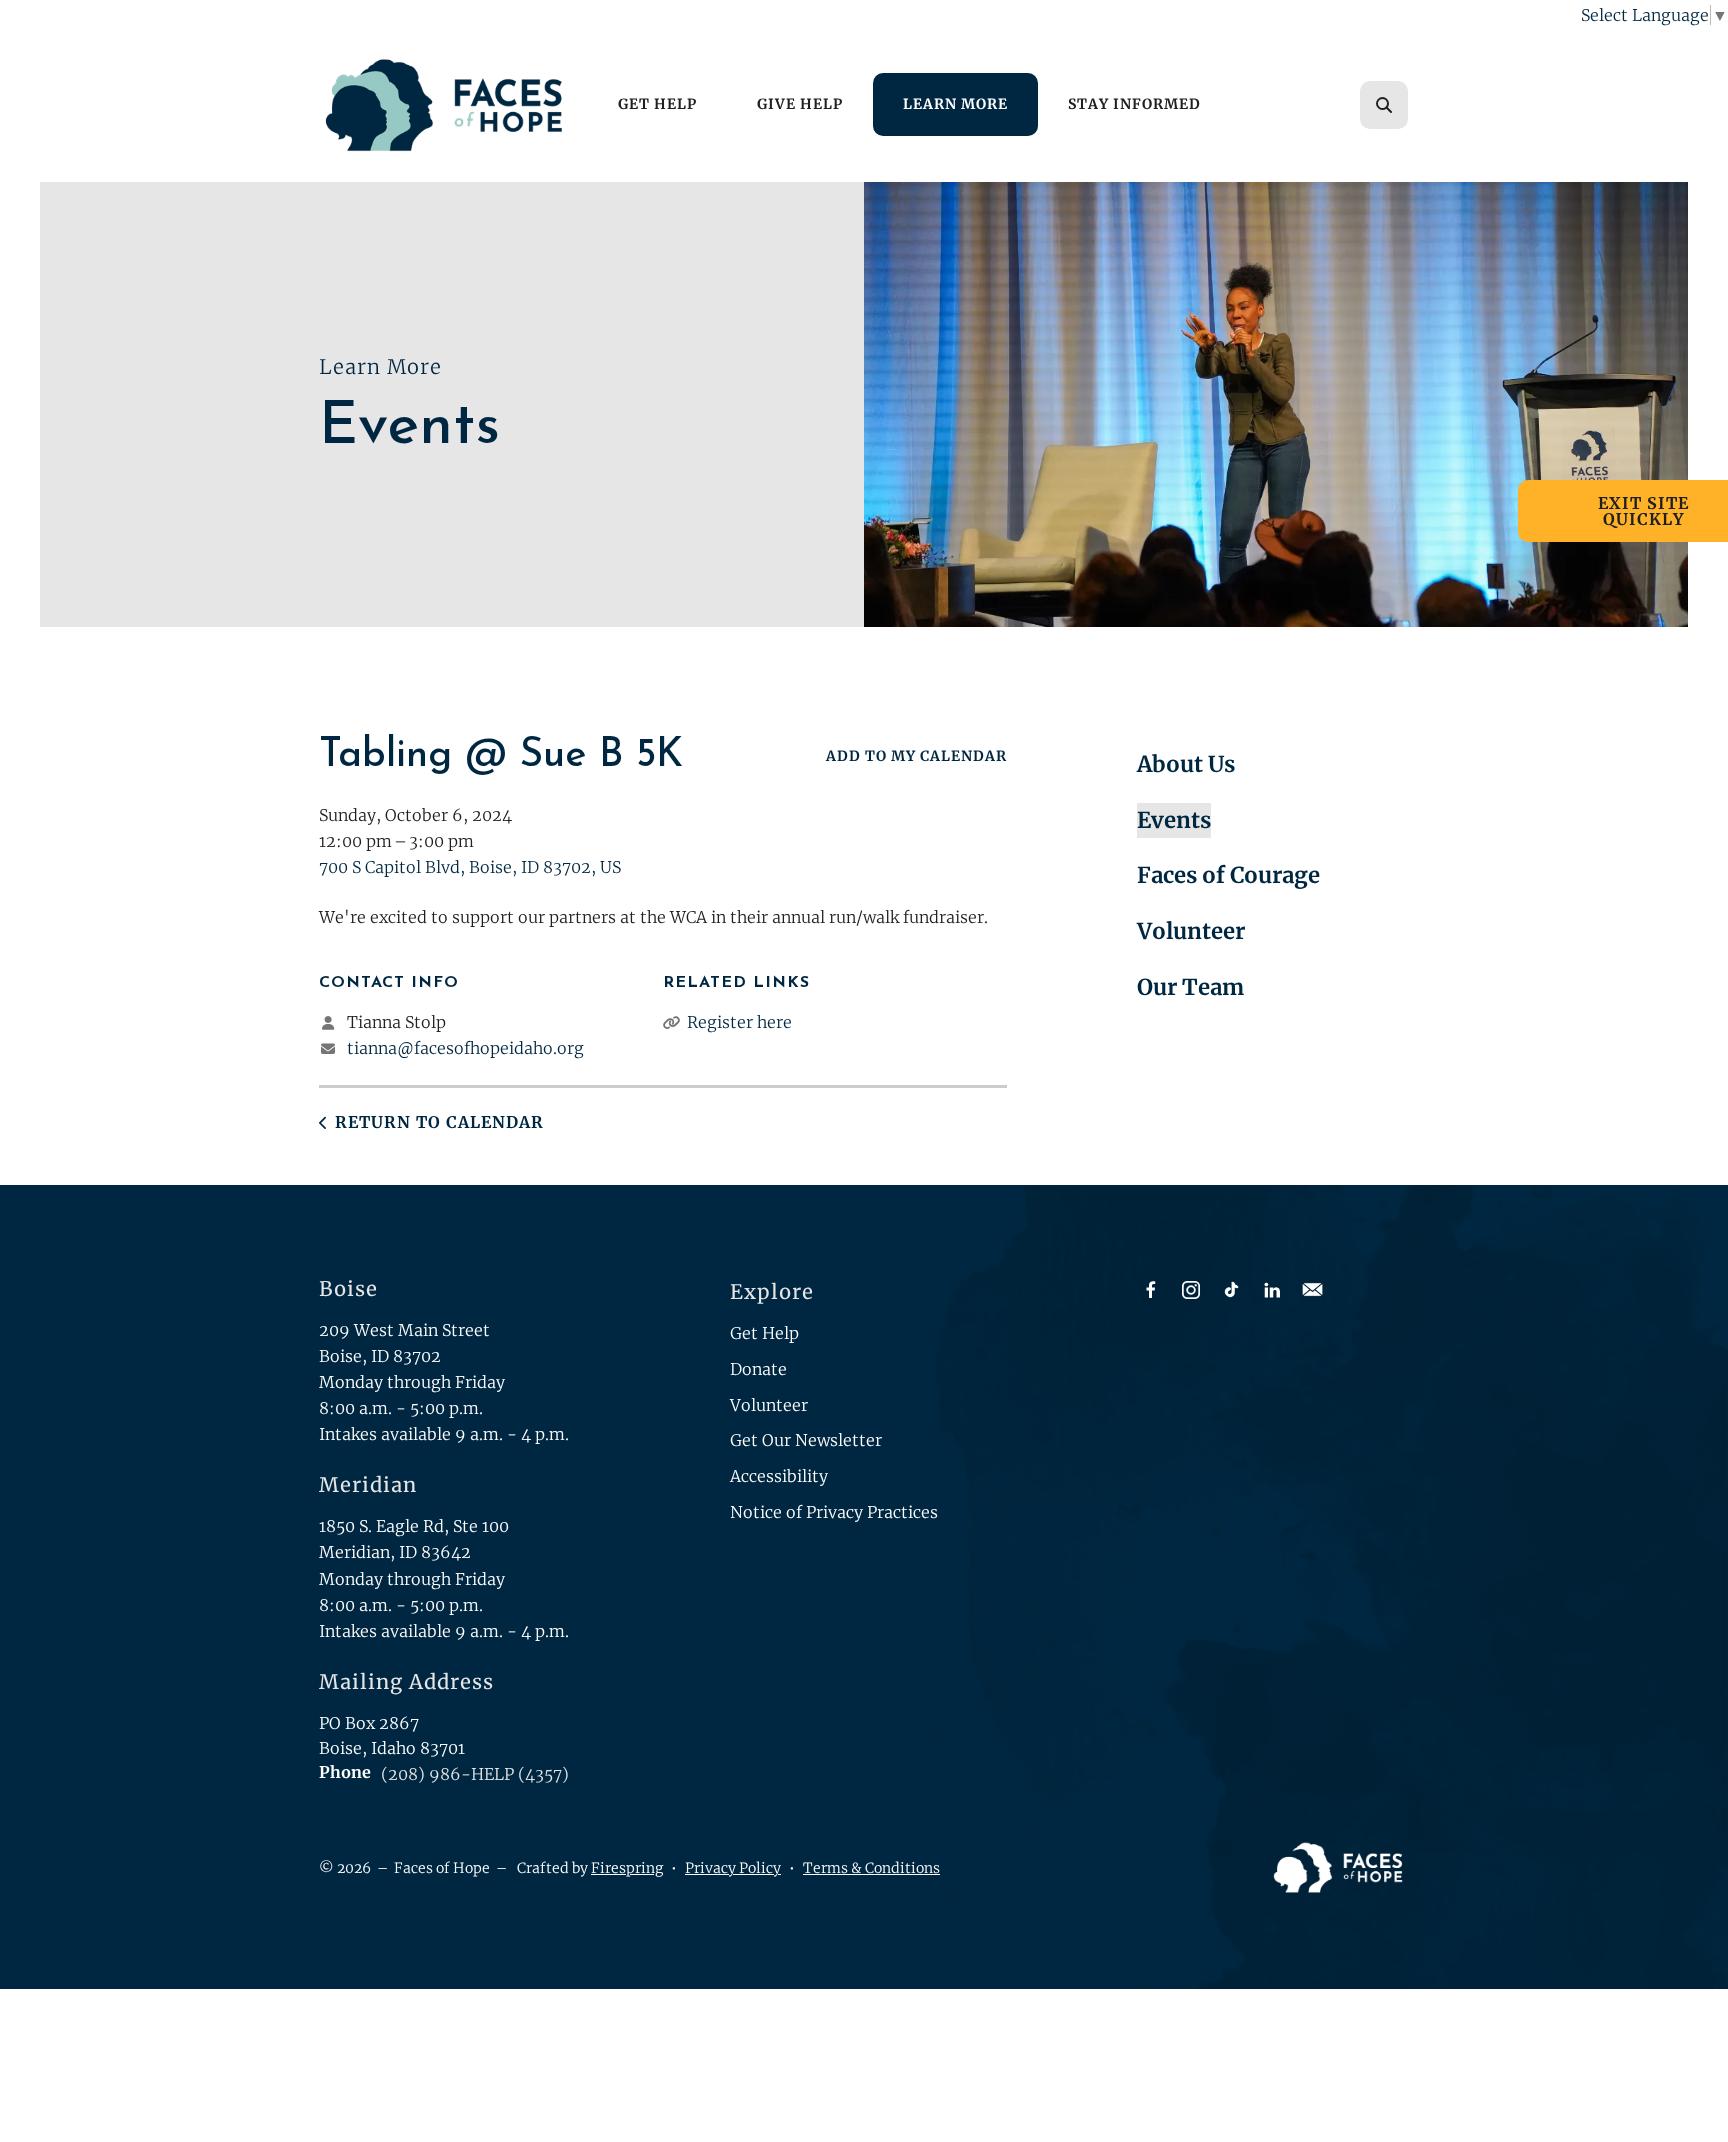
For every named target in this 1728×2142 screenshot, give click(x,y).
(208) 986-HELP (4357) (475, 1774)
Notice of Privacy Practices (834, 1512)
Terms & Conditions (871, 1868)
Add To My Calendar (916, 756)
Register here (739, 1022)
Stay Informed (1134, 104)
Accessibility (779, 1476)
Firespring (627, 1868)
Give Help (800, 104)
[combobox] (1411, 105)
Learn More (955, 104)
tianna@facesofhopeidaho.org (465, 1048)
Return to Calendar (439, 1122)
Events (1174, 820)
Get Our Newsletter (806, 1440)
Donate (758, 1369)
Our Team (1190, 987)
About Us (1186, 764)
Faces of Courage (1228, 875)
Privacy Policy (733, 1868)
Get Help (657, 104)
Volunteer (1191, 931)
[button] (1384, 105)
